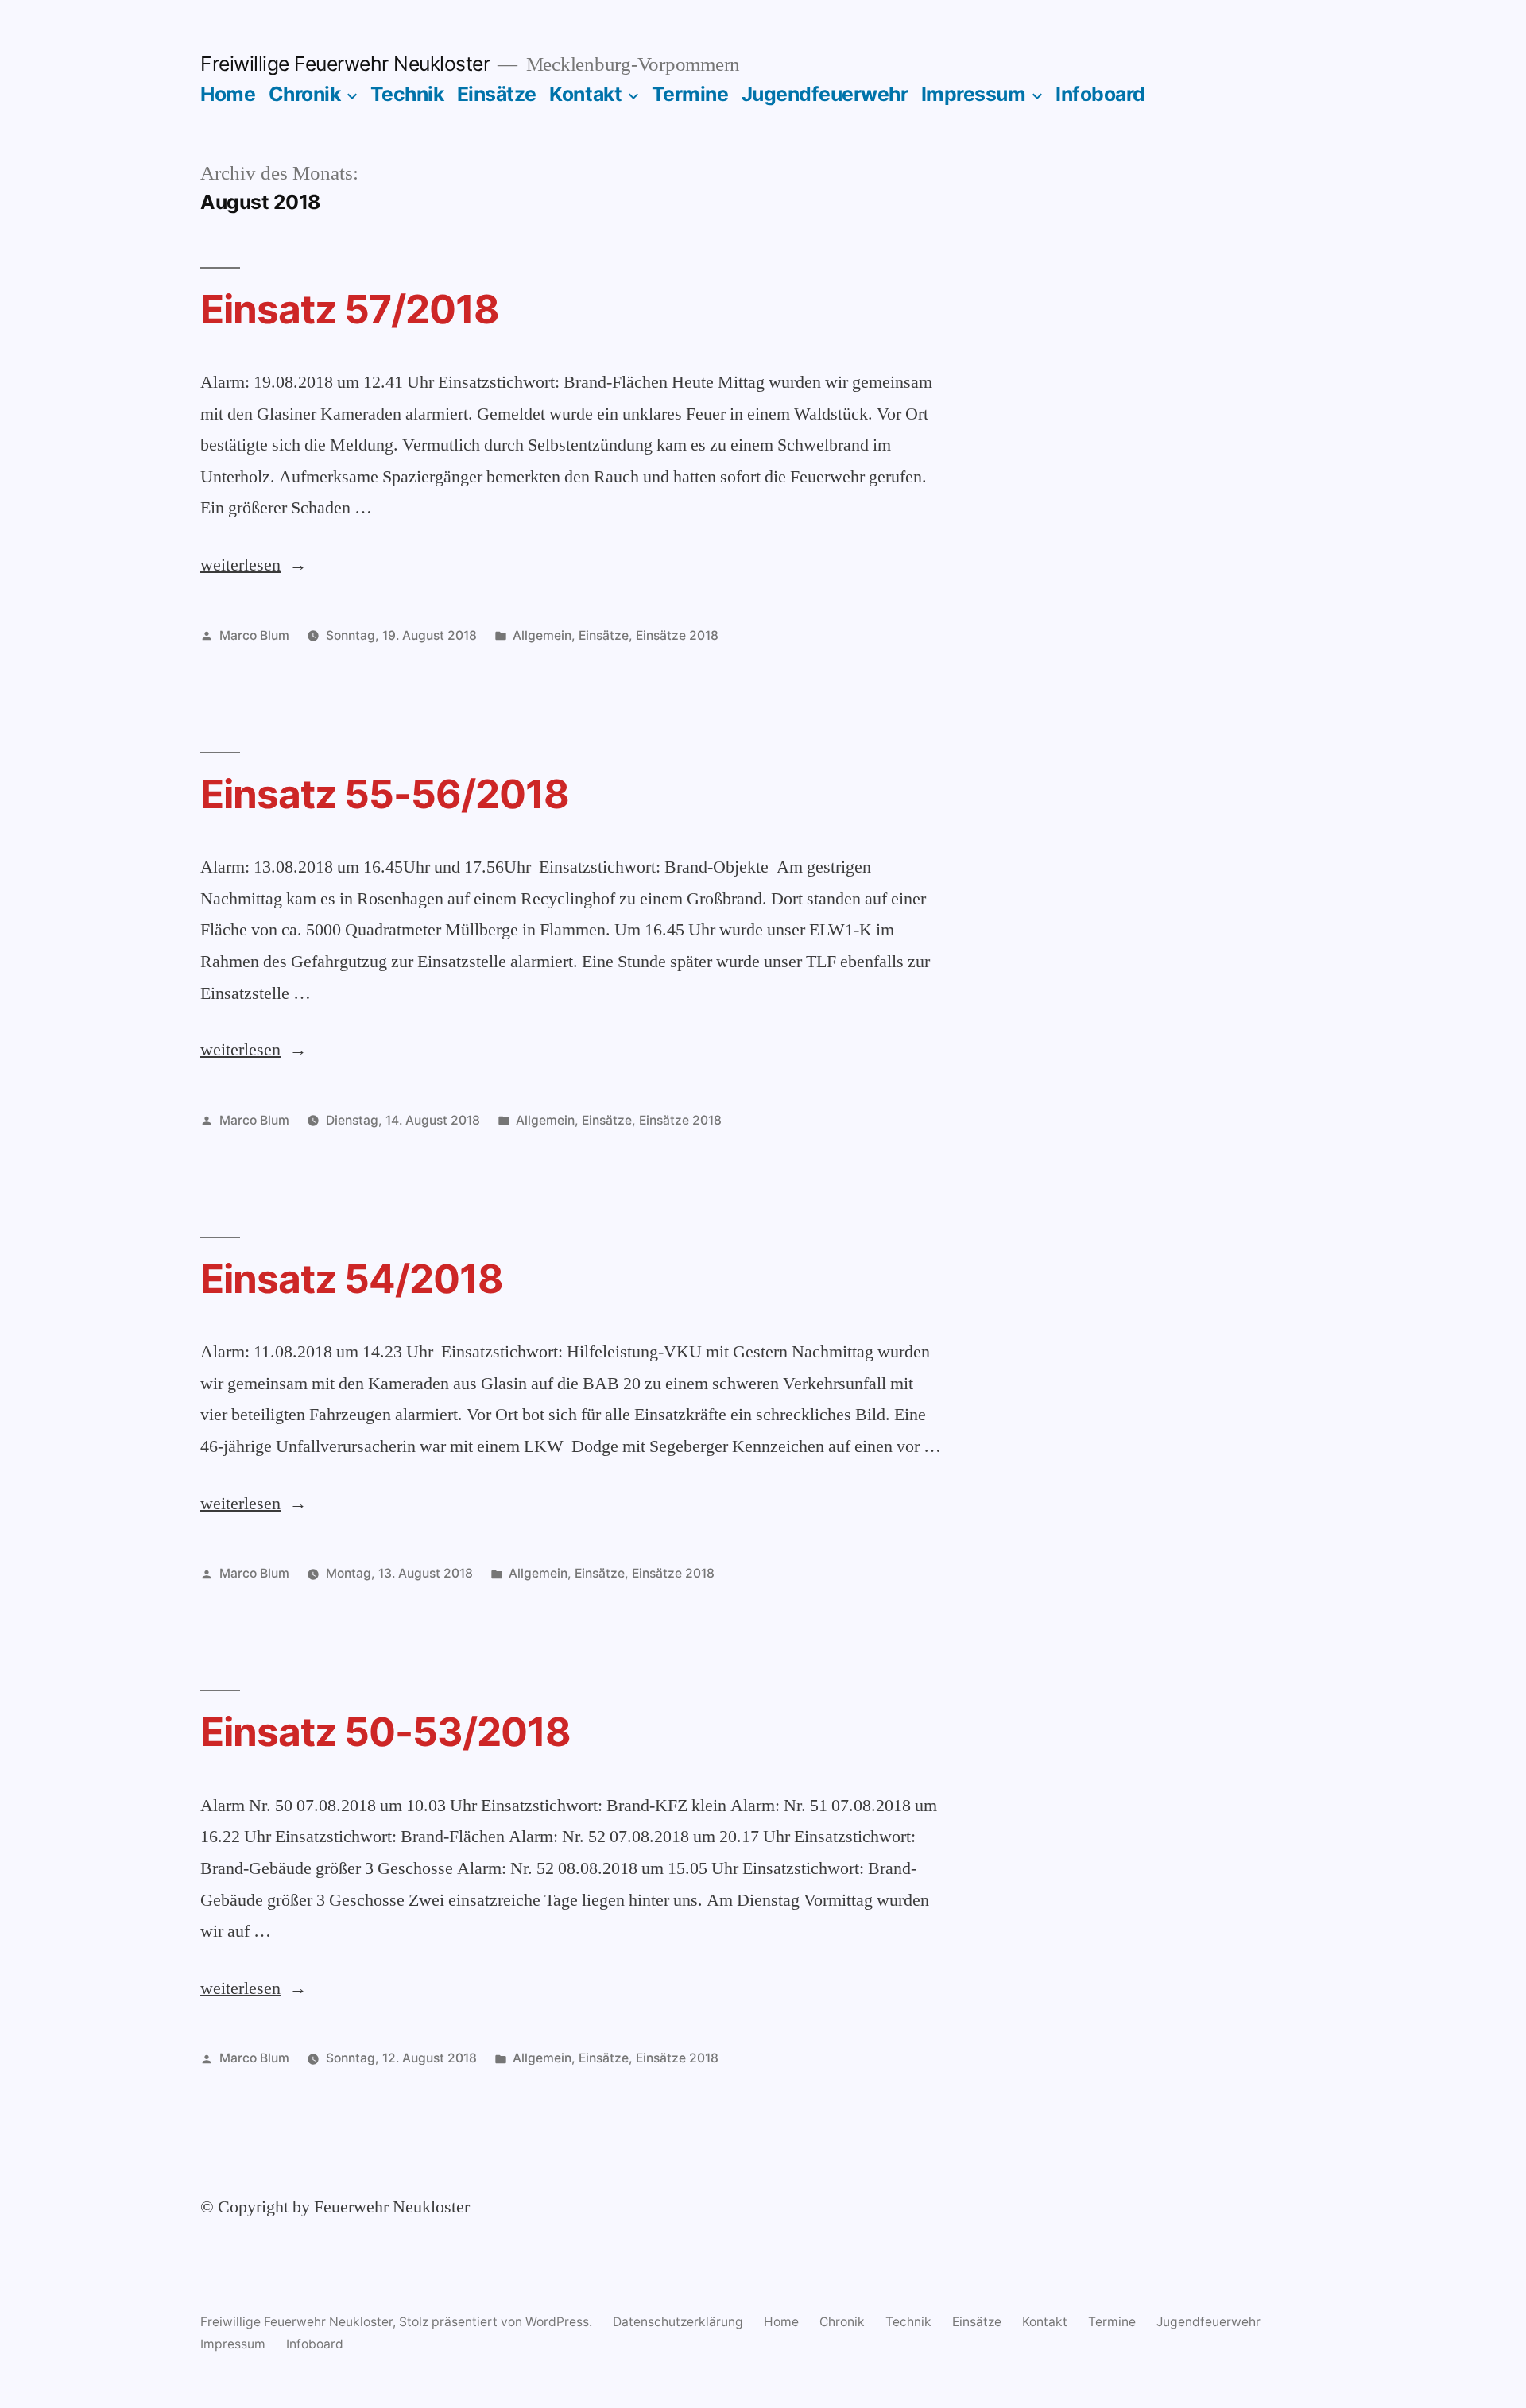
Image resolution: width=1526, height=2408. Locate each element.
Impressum (974, 94)
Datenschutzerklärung (678, 2322)
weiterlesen (240, 565)
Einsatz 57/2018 (350, 309)
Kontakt (585, 94)
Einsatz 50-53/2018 (385, 1732)
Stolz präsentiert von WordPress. (497, 2322)
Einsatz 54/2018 (352, 1279)
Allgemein (542, 635)
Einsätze (497, 94)
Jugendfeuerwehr (825, 94)
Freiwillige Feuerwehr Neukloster (345, 64)
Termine (690, 94)
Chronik (305, 94)
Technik (407, 94)
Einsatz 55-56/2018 (385, 794)
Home (228, 94)
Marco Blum (254, 635)
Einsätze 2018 (677, 635)
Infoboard (1100, 94)
